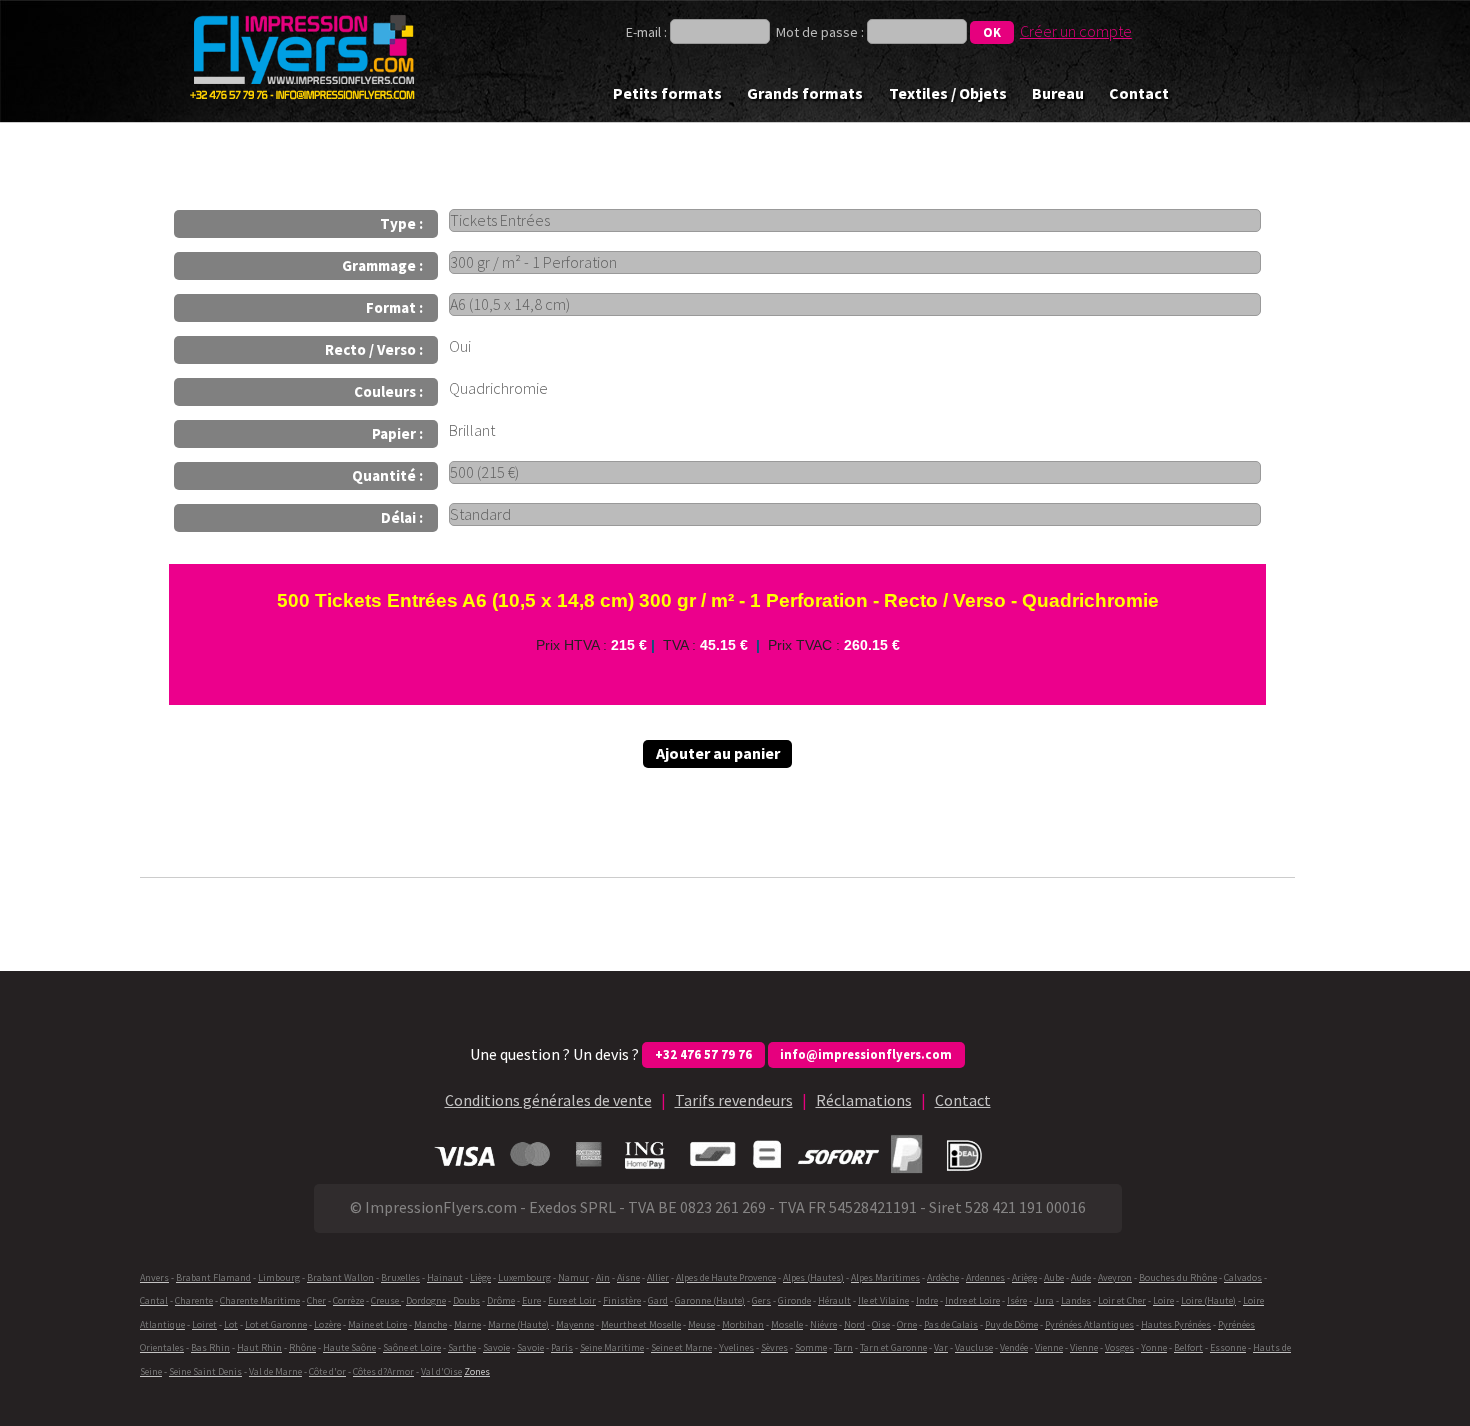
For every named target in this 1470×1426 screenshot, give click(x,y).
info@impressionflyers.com (866, 1054)
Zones (477, 1371)
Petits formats (667, 93)
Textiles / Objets (948, 93)
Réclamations (864, 1100)
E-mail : (648, 32)
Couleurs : (388, 391)
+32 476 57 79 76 (703, 1054)
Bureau (1058, 93)
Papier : (397, 433)
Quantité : (387, 475)
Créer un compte (1076, 31)
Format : (394, 307)
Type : (401, 223)
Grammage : (382, 265)
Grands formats (805, 93)
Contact (1139, 93)
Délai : (402, 517)
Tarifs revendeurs (734, 1100)
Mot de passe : (820, 32)
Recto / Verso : (374, 349)
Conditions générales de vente (548, 1100)
